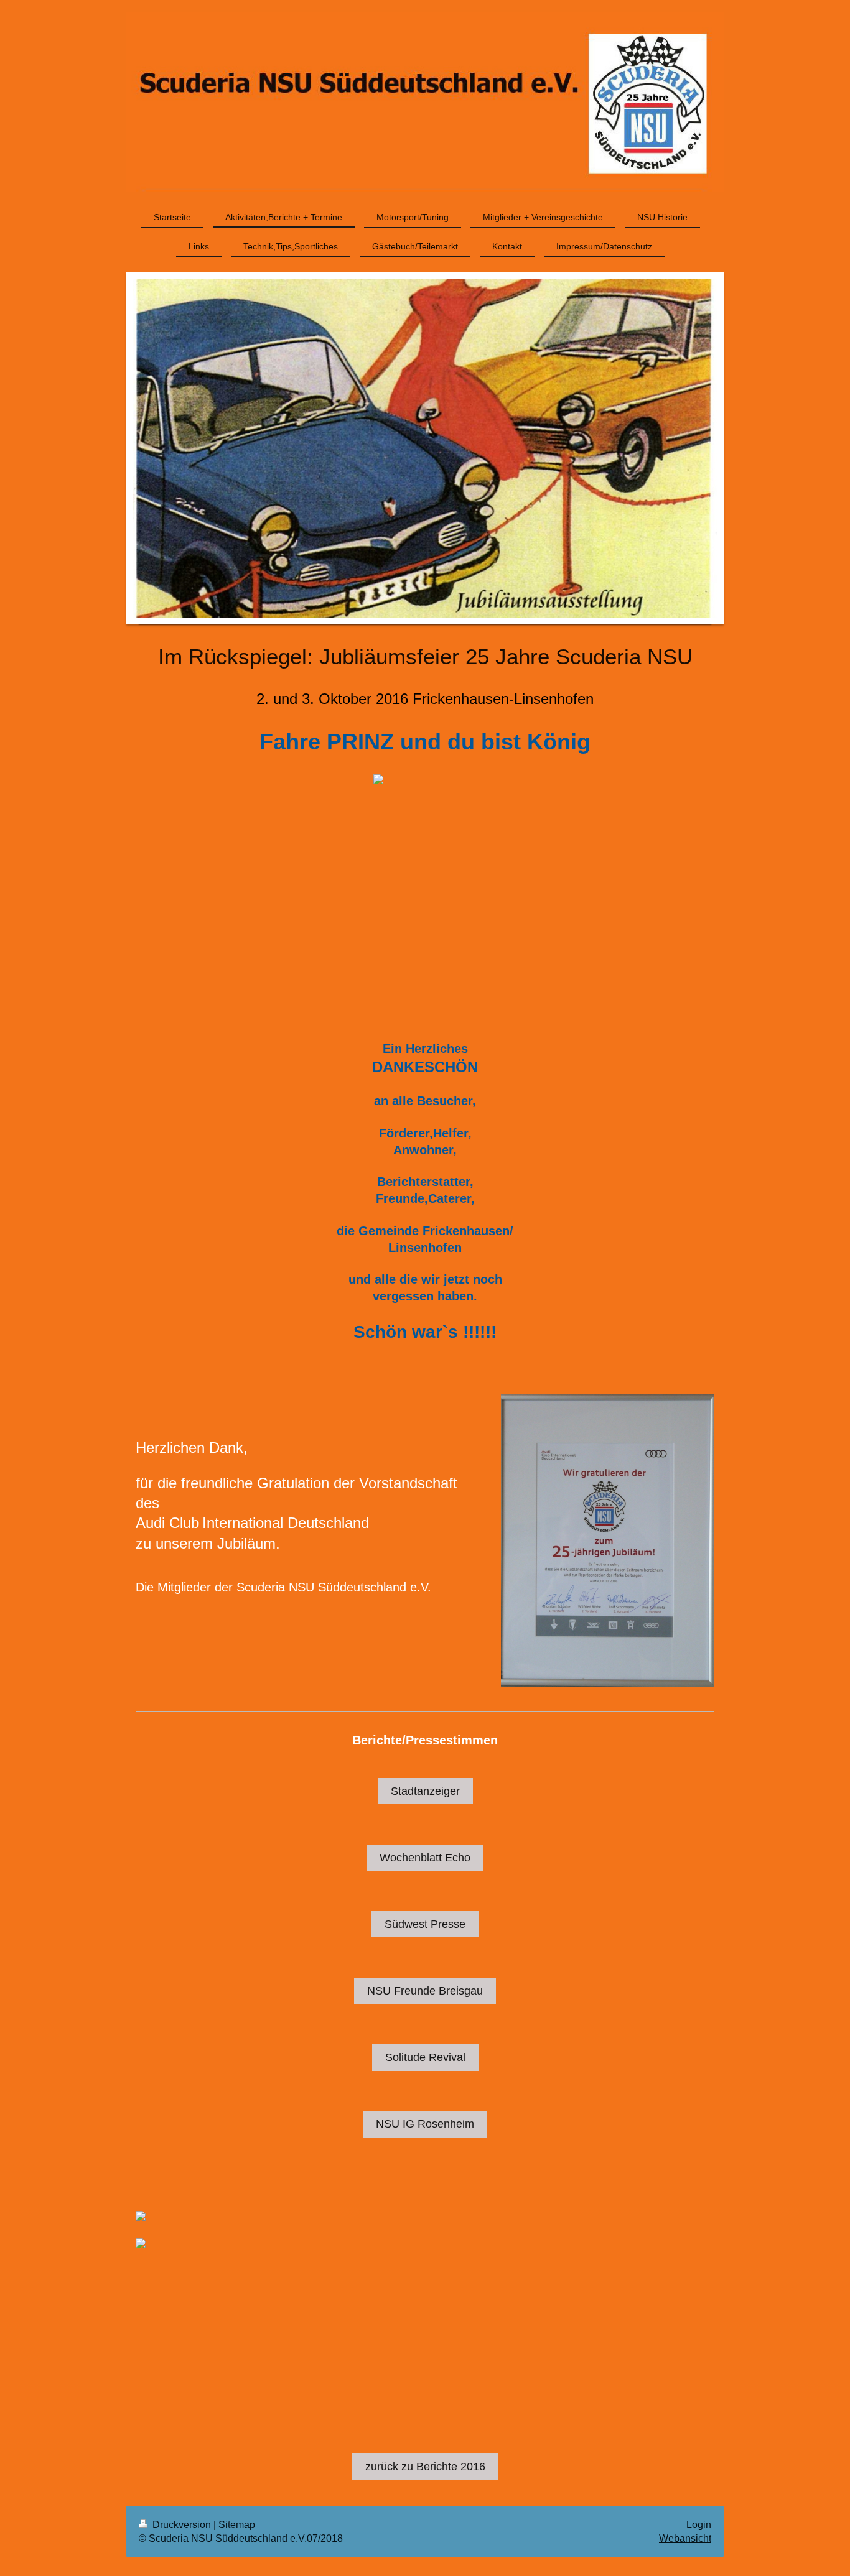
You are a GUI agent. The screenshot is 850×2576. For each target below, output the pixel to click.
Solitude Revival (425, 2057)
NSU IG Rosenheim (425, 2124)
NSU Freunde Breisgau (425, 1991)
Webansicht (685, 2538)
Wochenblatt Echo (425, 1858)
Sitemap (237, 2525)
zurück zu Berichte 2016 (425, 2467)
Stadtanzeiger (425, 1791)
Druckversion (182, 2525)
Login (699, 2525)
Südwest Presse (425, 1924)
